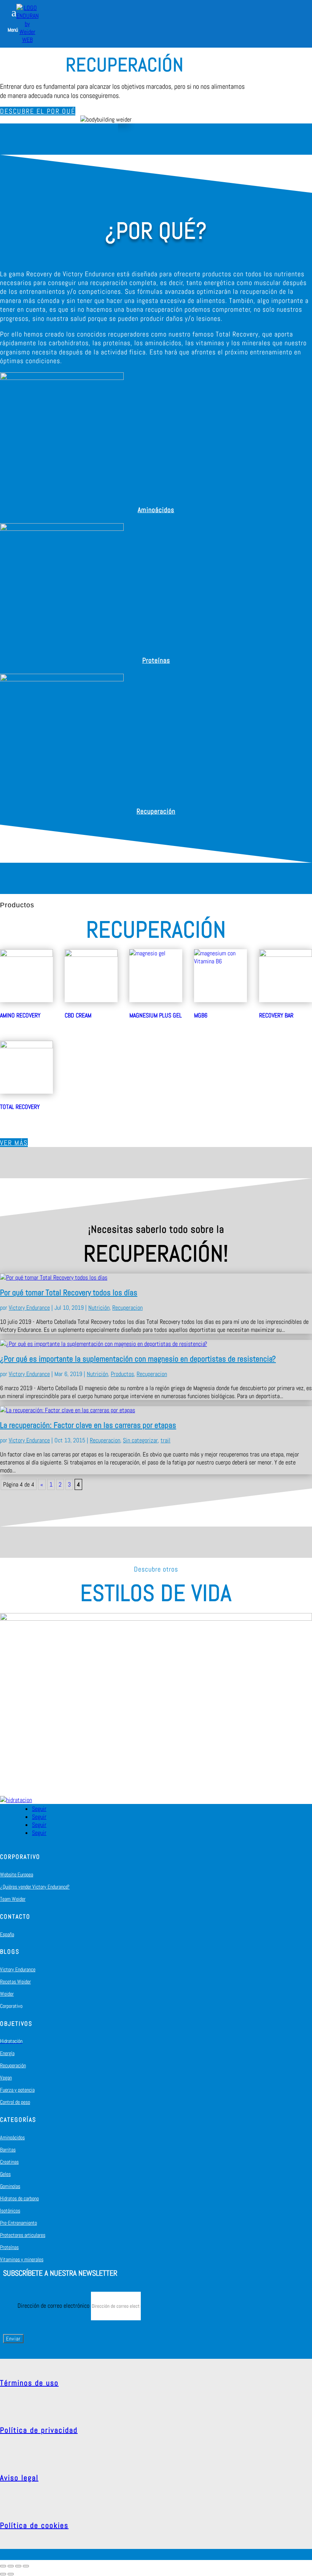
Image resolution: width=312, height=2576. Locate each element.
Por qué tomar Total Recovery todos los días (69, 1292)
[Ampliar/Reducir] (26, 2566)
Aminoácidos (156, 510)
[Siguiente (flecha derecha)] (11, 2574)
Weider (7, 1994)
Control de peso (15, 2102)
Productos (122, 1374)
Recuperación (156, 811)
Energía (7, 2053)
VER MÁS (14, 1143)
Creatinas (9, 2162)
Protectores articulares (23, 2235)
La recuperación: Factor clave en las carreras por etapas (88, 1425)
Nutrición (99, 1308)
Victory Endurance (29, 1308)
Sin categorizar (140, 1440)
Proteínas (156, 660)
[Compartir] (11, 2566)
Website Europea (17, 1874)
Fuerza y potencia (17, 2090)
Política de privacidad (39, 2430)
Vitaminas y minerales (22, 2259)
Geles (5, 2174)
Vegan (6, 2078)
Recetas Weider (15, 1982)
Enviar (13, 2339)
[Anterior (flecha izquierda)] (3, 2574)
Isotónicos (10, 2211)
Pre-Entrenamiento (18, 2223)
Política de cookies (34, 2525)
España (7, 1934)
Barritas (8, 2150)
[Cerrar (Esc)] (3, 2566)
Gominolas (10, 2186)
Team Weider (13, 1899)
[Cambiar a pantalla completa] (18, 2566)
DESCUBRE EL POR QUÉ (38, 111)
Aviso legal (19, 2478)
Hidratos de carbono (19, 2198)
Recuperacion (127, 1308)
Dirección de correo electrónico (53, 2306)
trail (166, 1440)
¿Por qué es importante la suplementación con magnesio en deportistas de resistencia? (138, 1359)
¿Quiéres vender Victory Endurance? (35, 1887)
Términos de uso (29, 2383)
